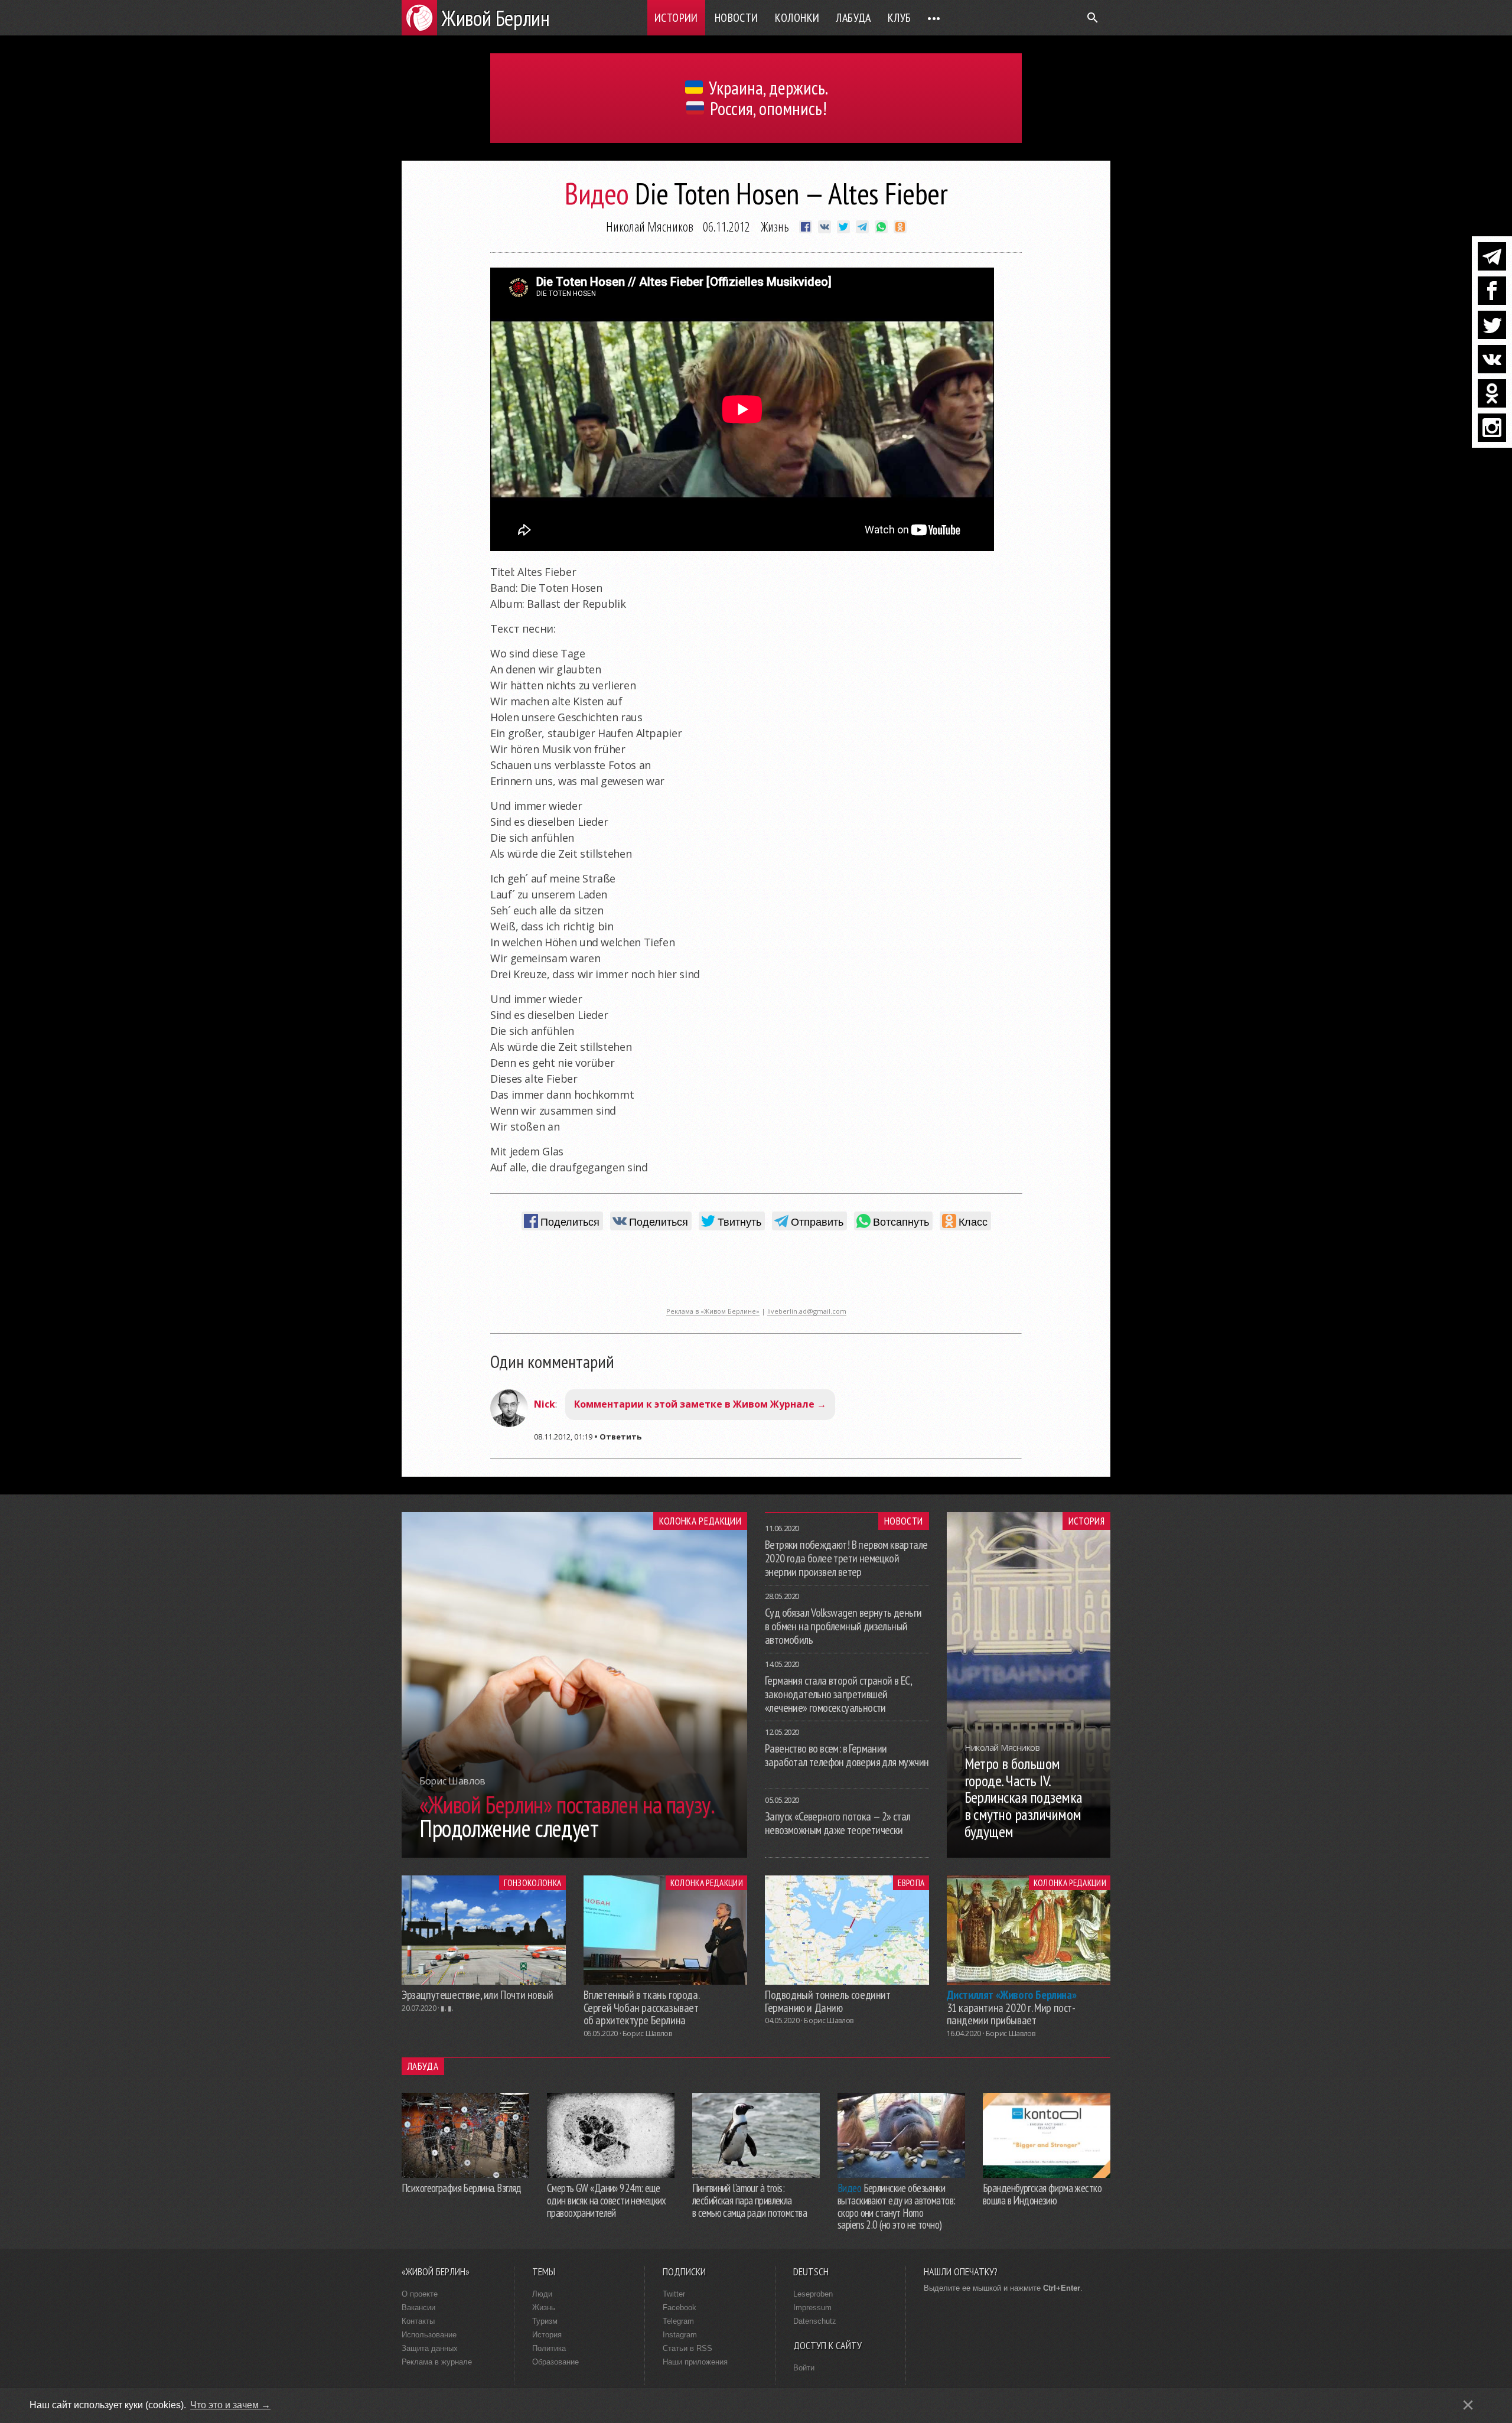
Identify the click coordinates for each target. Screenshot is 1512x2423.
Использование (429, 2335)
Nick (545, 1404)
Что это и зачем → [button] (230, 2405)
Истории (676, 18)
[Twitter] (1492, 325)
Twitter (674, 2294)
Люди (542, 2294)
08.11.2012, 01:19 (563, 1437)
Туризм (545, 2321)
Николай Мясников (650, 226)
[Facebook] (1492, 291)
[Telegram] (1492, 256)
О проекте (420, 2294)
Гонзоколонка (532, 1883)
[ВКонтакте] (1492, 359)
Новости (737, 18)
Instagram (680, 2335)
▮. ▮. (447, 2008)
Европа (911, 1883)
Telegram (678, 2321)
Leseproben (813, 2294)
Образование (555, 2362)
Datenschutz (815, 2321)
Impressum (812, 2308)
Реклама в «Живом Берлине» (713, 1311)
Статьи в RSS (687, 2348)
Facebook (680, 2308)
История (1086, 1521)
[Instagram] (1492, 428)
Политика (549, 2348)
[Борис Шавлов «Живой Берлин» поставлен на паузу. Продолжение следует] (574, 1854)
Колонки (797, 18)
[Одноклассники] (1492, 393)
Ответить (620, 1437)
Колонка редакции (700, 1521)
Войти (804, 2368)
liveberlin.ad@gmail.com (807, 1311)
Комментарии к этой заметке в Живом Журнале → (700, 1404)
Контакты (418, 2321)
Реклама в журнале (437, 2362)
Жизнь (775, 226)
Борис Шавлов (647, 2033)
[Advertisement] (756, 1275)
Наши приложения (695, 2362)
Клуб (900, 18)
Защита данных (430, 2348)
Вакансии (418, 2308)
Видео (597, 193)
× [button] (1468, 2405)
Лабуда (853, 18)
